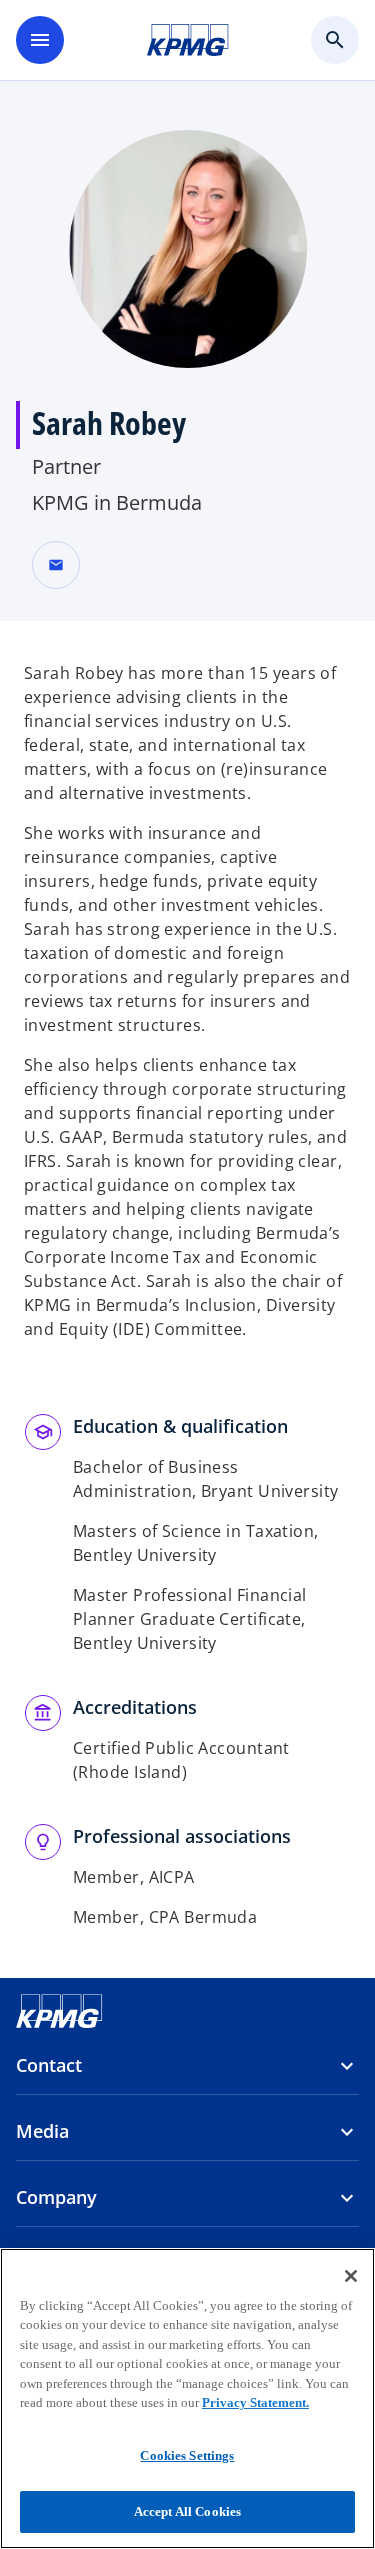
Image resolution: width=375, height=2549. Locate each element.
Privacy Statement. (255, 2402)
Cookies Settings (187, 2455)
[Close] (351, 2276)
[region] (187, 2398)
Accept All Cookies (187, 2511)
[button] (56, 565)
